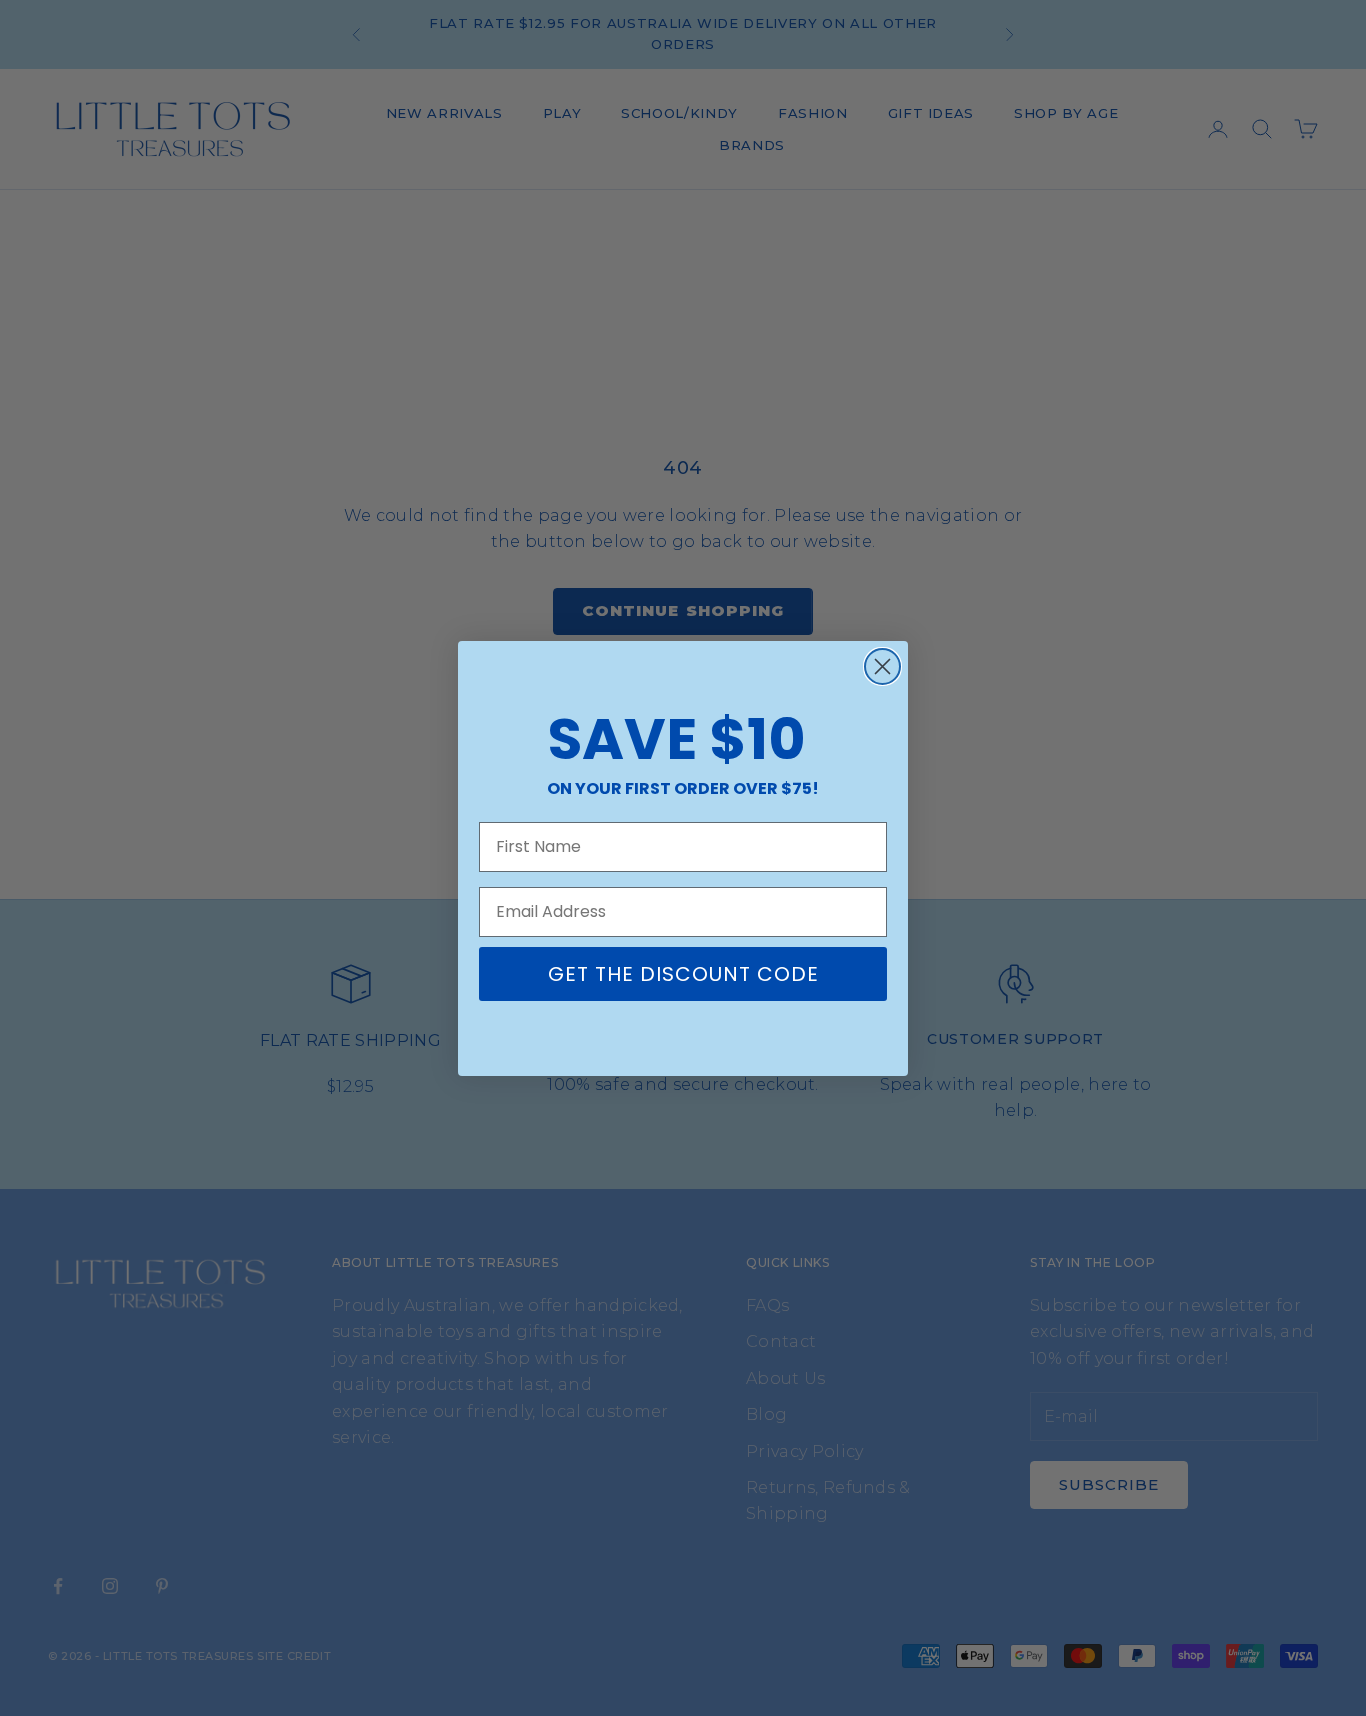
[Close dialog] (882, 666)
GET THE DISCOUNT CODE (683, 974)
